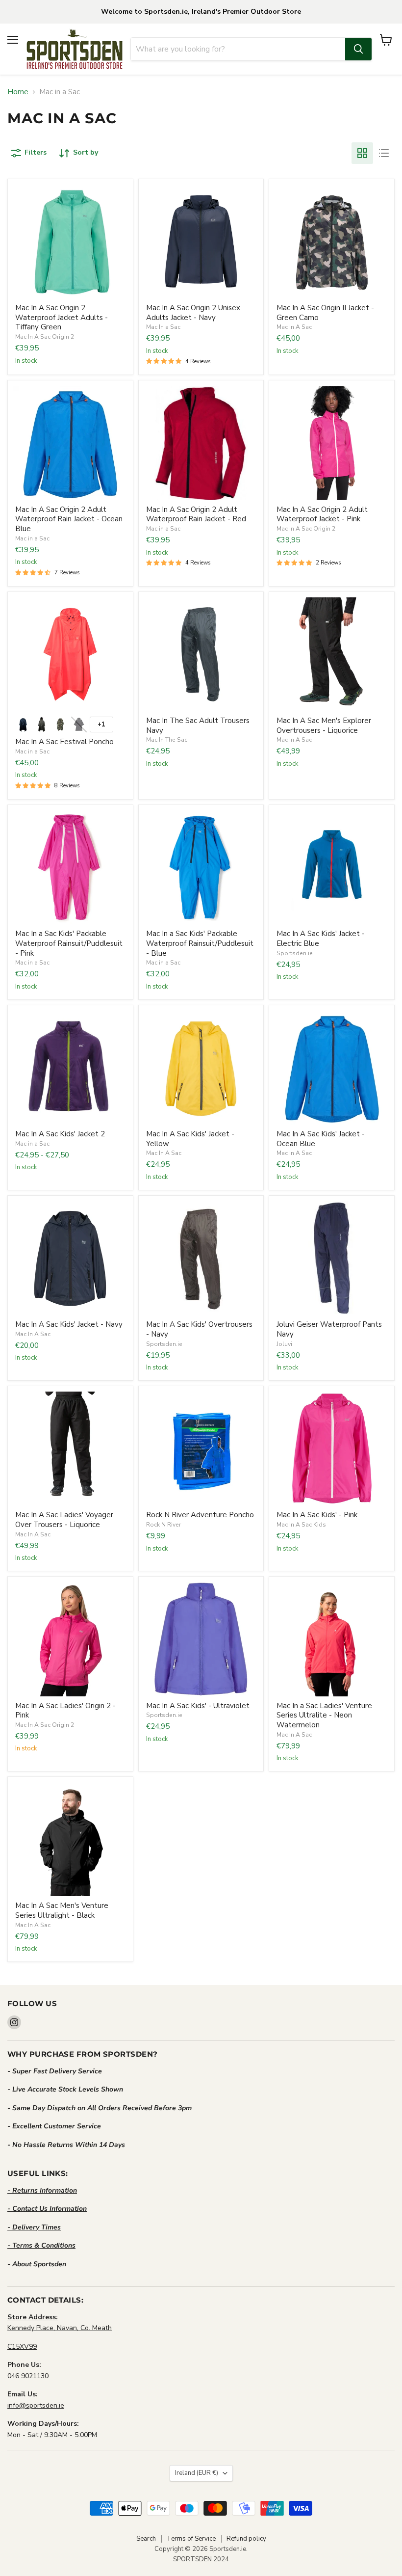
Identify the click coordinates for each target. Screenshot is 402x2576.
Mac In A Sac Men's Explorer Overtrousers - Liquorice (324, 725)
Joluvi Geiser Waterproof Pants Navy (329, 1329)
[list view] (384, 153)
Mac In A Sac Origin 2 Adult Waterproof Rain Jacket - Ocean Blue (69, 519)
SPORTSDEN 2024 (201, 2559)
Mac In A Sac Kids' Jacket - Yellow (190, 1139)
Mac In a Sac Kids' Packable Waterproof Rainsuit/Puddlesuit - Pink (69, 943)
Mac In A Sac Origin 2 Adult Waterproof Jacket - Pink (322, 514)
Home (18, 92)
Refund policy (246, 2539)
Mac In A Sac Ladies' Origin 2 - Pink (65, 1711)
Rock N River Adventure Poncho (200, 1515)
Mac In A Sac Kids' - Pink (317, 1515)
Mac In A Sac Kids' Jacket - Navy (69, 1324)
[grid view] (362, 153)
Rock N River (163, 1525)
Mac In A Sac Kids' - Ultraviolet (198, 1706)
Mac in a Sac (32, 538)
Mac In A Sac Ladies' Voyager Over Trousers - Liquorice (64, 1520)
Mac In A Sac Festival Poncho (64, 742)
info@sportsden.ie (36, 2405)
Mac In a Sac (163, 327)
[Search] (358, 49)
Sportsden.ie (295, 953)
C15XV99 (22, 2347)
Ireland (197, 2473)
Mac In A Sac (294, 327)
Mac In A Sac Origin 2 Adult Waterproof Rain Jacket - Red (196, 514)
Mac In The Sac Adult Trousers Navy (198, 725)
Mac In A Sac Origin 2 (45, 337)
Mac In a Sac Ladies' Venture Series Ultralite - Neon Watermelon (324, 1715)
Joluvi (284, 1344)
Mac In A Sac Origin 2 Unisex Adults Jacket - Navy (193, 313)
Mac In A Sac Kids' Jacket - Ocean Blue (321, 1139)
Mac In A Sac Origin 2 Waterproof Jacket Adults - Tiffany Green (62, 317)
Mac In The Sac (167, 740)
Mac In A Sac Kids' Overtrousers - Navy (199, 1329)
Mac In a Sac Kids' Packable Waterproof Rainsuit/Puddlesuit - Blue (200, 943)
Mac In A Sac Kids (301, 1525)
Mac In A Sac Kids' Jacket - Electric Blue (321, 939)
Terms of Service (191, 2539)
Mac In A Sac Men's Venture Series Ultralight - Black (62, 1910)
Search (146, 2539)
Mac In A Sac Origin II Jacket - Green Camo (325, 313)
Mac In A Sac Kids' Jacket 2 (60, 1134)
